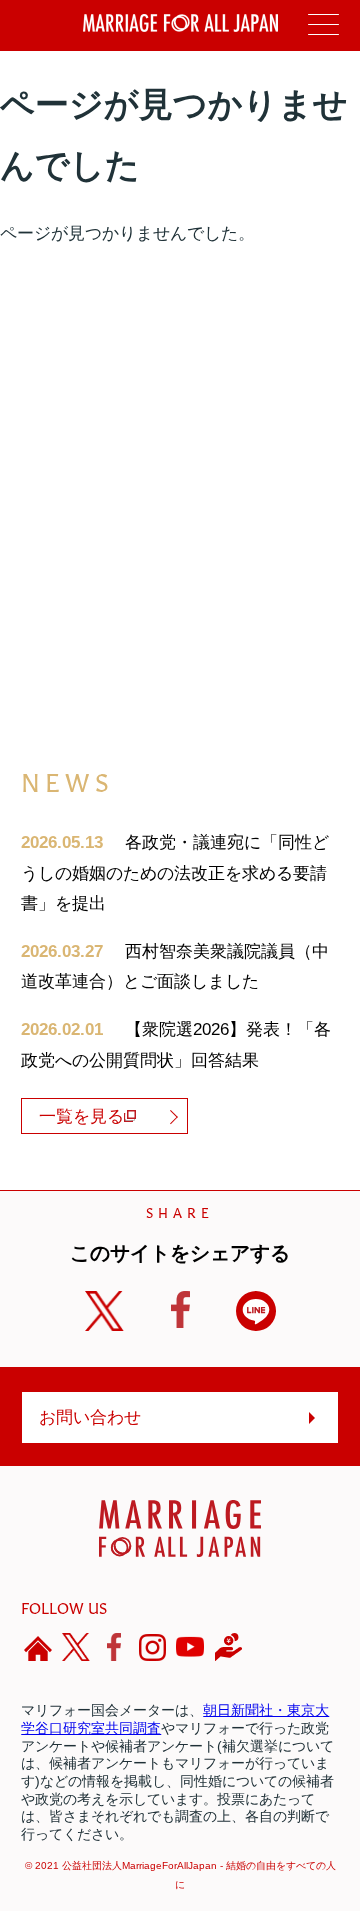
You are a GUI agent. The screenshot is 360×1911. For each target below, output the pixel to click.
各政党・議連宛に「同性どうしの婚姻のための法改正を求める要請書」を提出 (175, 873)
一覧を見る (81, 1116)
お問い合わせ (90, 1417)
